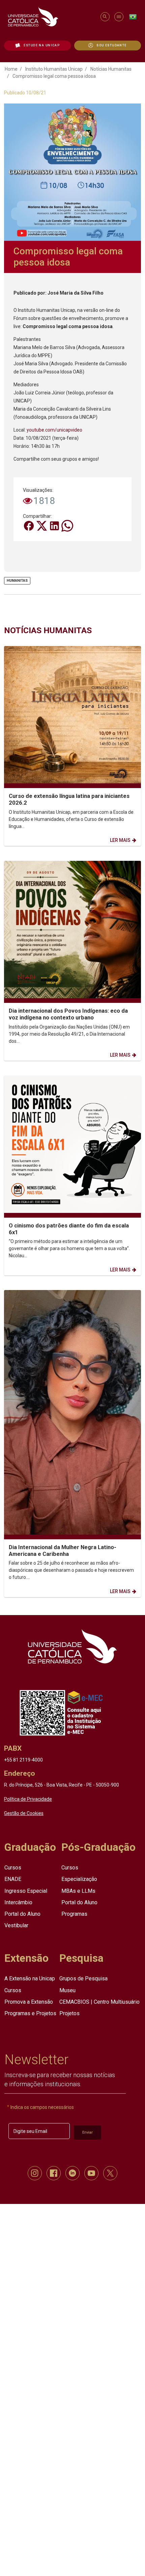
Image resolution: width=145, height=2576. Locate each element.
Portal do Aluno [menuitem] (22, 1914)
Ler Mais (120, 840)
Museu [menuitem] (67, 1990)
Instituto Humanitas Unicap (54, 69)
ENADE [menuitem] (13, 1879)
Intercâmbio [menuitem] (18, 1902)
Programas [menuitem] (74, 1914)
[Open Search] (105, 17)
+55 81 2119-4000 (23, 1759)
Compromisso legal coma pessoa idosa (54, 76)
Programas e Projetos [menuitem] (30, 2013)
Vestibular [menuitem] (16, 1925)
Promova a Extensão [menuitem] (29, 2002)
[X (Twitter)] (42, 525)
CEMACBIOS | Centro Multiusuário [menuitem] (99, 2002)
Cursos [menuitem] (13, 1868)
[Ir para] (72, 1646)
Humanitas (17, 580)
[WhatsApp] (67, 525)
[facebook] (54, 2173)
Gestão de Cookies (24, 1813)
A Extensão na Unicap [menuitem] (30, 1979)
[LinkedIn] (55, 525)
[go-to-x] (51, 17)
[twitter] (110, 2173)
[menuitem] (37, 45)
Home (11, 69)
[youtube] (91, 2173)
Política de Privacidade (28, 1799)
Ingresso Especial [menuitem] (26, 1891)
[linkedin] (72, 2173)
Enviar (88, 2132)
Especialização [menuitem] (79, 1879)
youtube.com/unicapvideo (54, 430)
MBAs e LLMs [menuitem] (78, 1891)
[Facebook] (29, 525)
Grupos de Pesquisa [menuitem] (83, 1979)
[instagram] (35, 2173)
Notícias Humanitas (111, 69)
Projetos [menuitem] (69, 2013)
